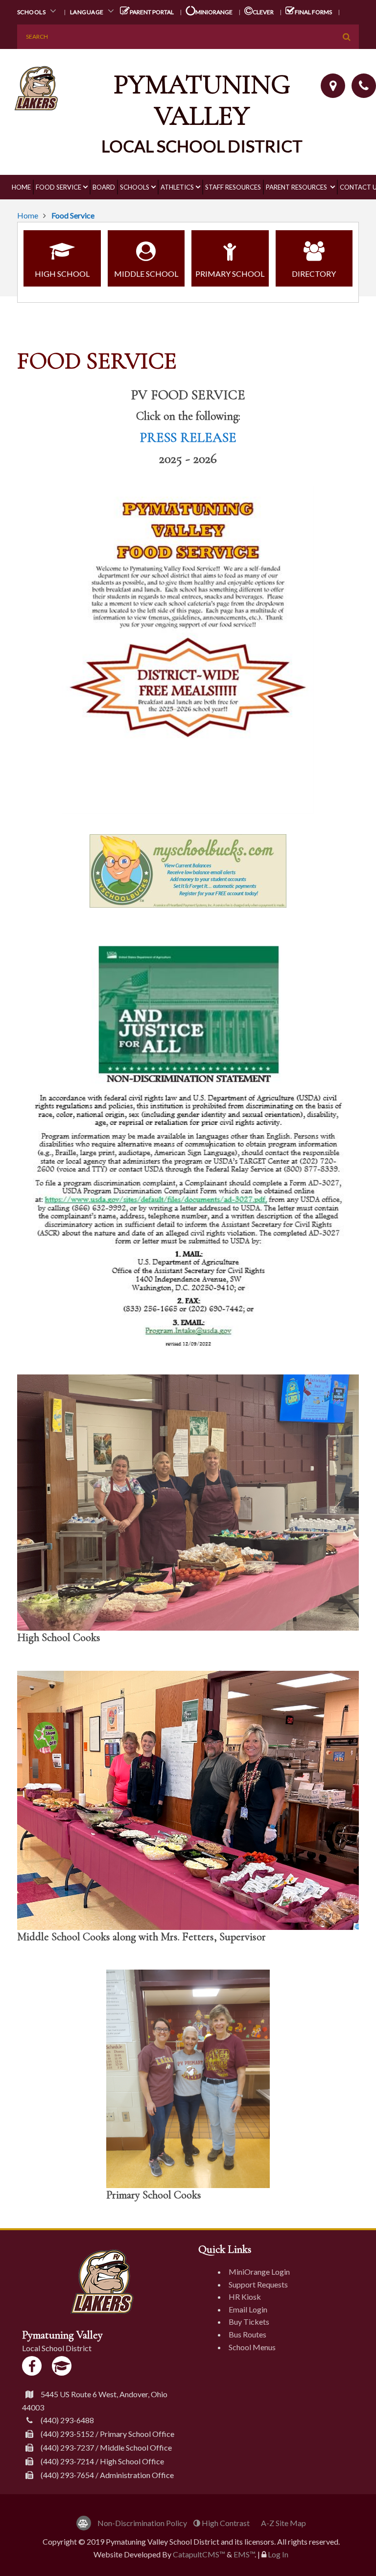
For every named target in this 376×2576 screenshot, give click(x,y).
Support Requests (258, 2284)
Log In (278, 2554)
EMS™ (244, 2554)
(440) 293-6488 (67, 2420)
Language (88, 12)
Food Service (59, 187)
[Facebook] (32, 2366)
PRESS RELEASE (188, 437)
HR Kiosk (245, 2297)
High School (62, 274)
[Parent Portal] (62, 2366)
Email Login (248, 2309)
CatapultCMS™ (199, 2554)
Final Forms (313, 12)
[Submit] (347, 37)
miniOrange (213, 12)
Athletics (177, 187)
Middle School (146, 274)
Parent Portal (151, 12)
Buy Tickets (249, 2322)
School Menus (252, 2347)
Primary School (230, 274)
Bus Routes (247, 2334)
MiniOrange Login (259, 2272)
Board (104, 187)
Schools (32, 12)
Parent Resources (297, 187)
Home (21, 187)
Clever (263, 12)
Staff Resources (233, 187)
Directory (314, 274)
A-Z (283, 2523)
